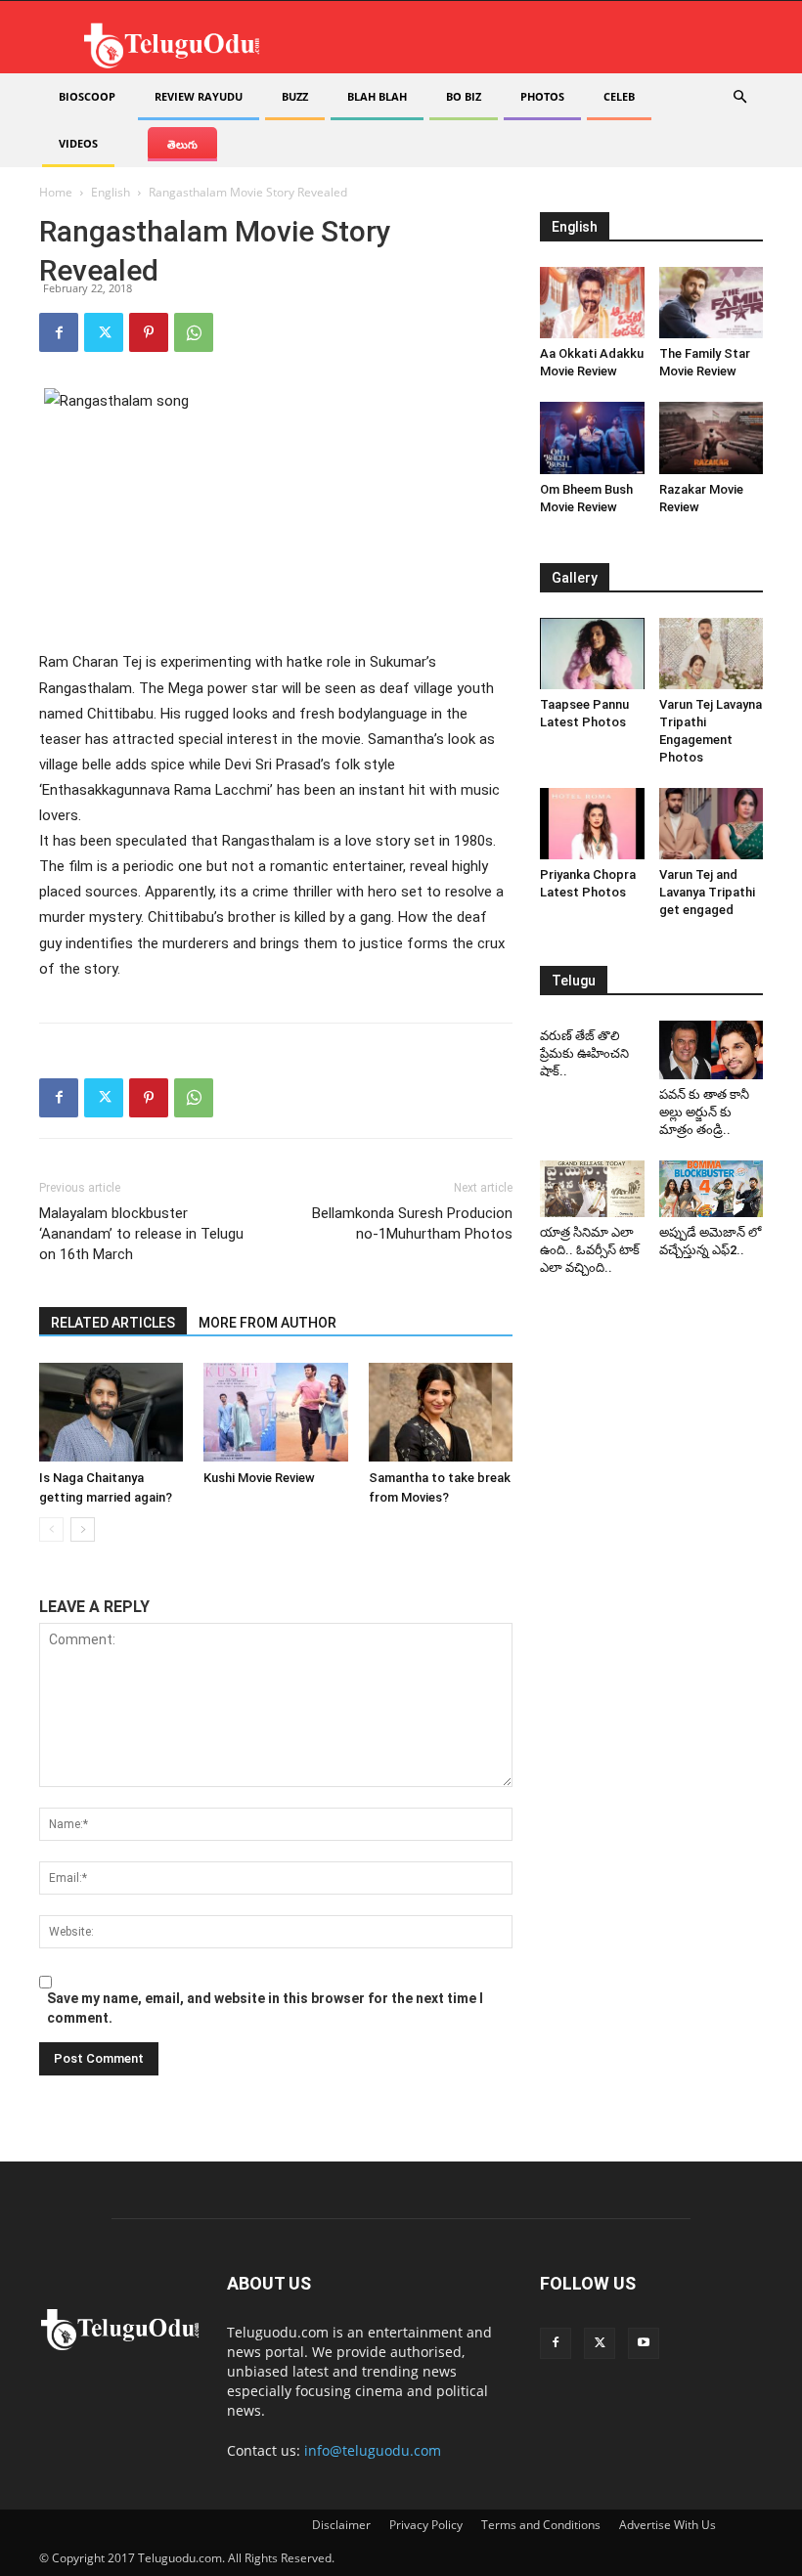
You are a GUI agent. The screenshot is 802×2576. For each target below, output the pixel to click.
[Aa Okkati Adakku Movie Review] (592, 303)
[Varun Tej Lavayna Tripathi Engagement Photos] (712, 654)
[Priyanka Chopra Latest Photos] (592, 824)
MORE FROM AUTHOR (267, 1323)
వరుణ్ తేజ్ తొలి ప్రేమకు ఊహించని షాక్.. (584, 1053)
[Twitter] (104, 332)
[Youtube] (644, 2343)
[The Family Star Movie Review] (712, 303)
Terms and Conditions (541, 2525)
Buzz (295, 96)
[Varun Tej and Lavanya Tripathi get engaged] (712, 824)
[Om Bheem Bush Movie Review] (592, 437)
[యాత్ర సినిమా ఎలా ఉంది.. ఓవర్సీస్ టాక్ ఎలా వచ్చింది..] (592, 1189)
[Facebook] (59, 332)
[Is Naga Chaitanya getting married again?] (111, 1412)
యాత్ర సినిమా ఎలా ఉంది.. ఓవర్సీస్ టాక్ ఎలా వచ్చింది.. (590, 1250)
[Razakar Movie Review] (712, 437)
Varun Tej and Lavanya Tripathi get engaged (707, 892)
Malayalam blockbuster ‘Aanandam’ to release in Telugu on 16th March (141, 1234)
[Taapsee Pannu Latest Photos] (592, 654)
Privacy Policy (426, 2525)
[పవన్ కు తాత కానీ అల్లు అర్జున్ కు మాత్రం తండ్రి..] (712, 1050)
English (111, 192)
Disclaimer (341, 2525)
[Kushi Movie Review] (275, 1412)
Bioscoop (87, 96)
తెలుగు (182, 144)
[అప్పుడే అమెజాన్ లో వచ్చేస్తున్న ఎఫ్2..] (712, 1189)
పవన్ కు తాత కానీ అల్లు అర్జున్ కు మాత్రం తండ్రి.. (704, 1112)
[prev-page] (51, 1529)
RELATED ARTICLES (113, 1323)
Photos (542, 96)
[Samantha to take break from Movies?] (441, 1412)
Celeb (619, 96)
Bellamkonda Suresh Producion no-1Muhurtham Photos (412, 1223)
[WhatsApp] (194, 332)
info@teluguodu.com (373, 2450)
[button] (739, 97)
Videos (78, 143)
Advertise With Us (668, 2525)
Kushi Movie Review (259, 1478)
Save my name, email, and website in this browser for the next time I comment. (265, 2008)
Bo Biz (464, 96)
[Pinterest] (149, 332)
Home (56, 192)
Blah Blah (377, 96)
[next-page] (83, 1529)
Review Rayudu (199, 96)
